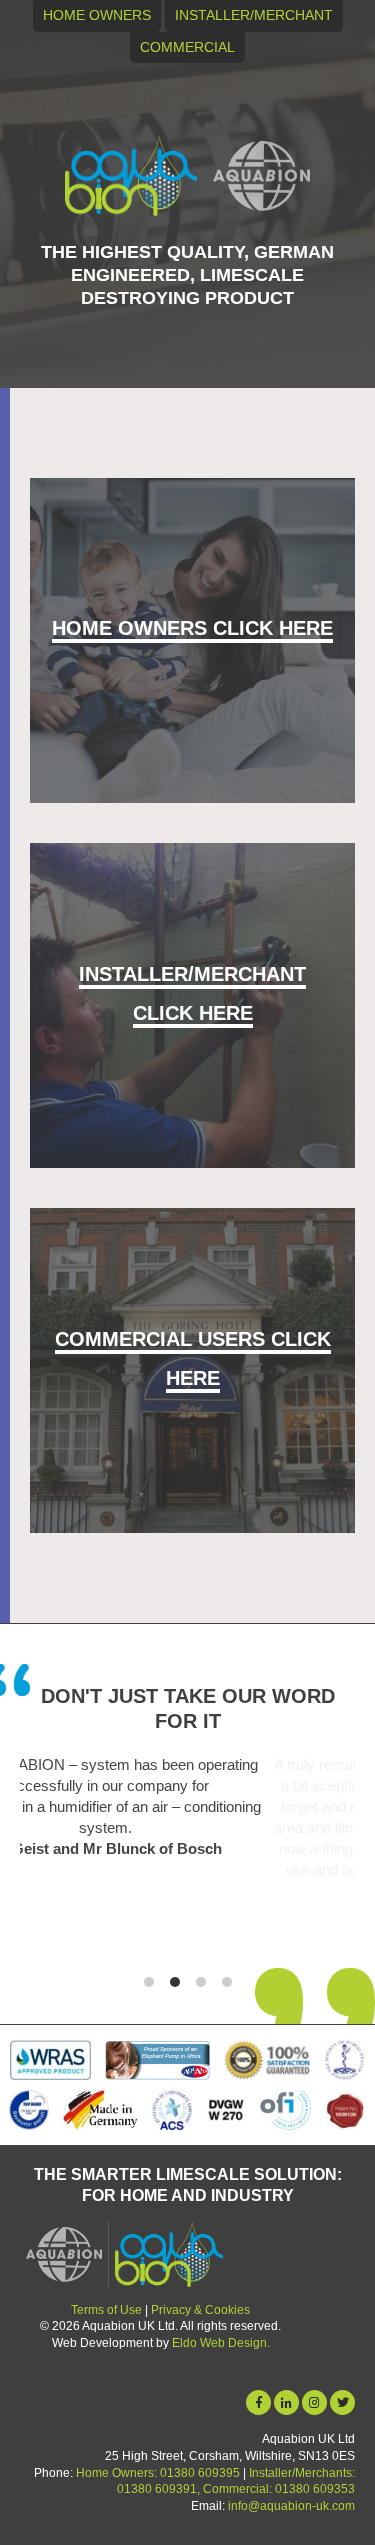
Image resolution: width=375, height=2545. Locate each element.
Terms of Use (106, 2310)
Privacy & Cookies (200, 2310)
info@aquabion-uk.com (291, 2506)
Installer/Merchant (254, 15)
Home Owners (97, 15)
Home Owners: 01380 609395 (158, 2473)
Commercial (187, 47)
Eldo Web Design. (221, 2343)
